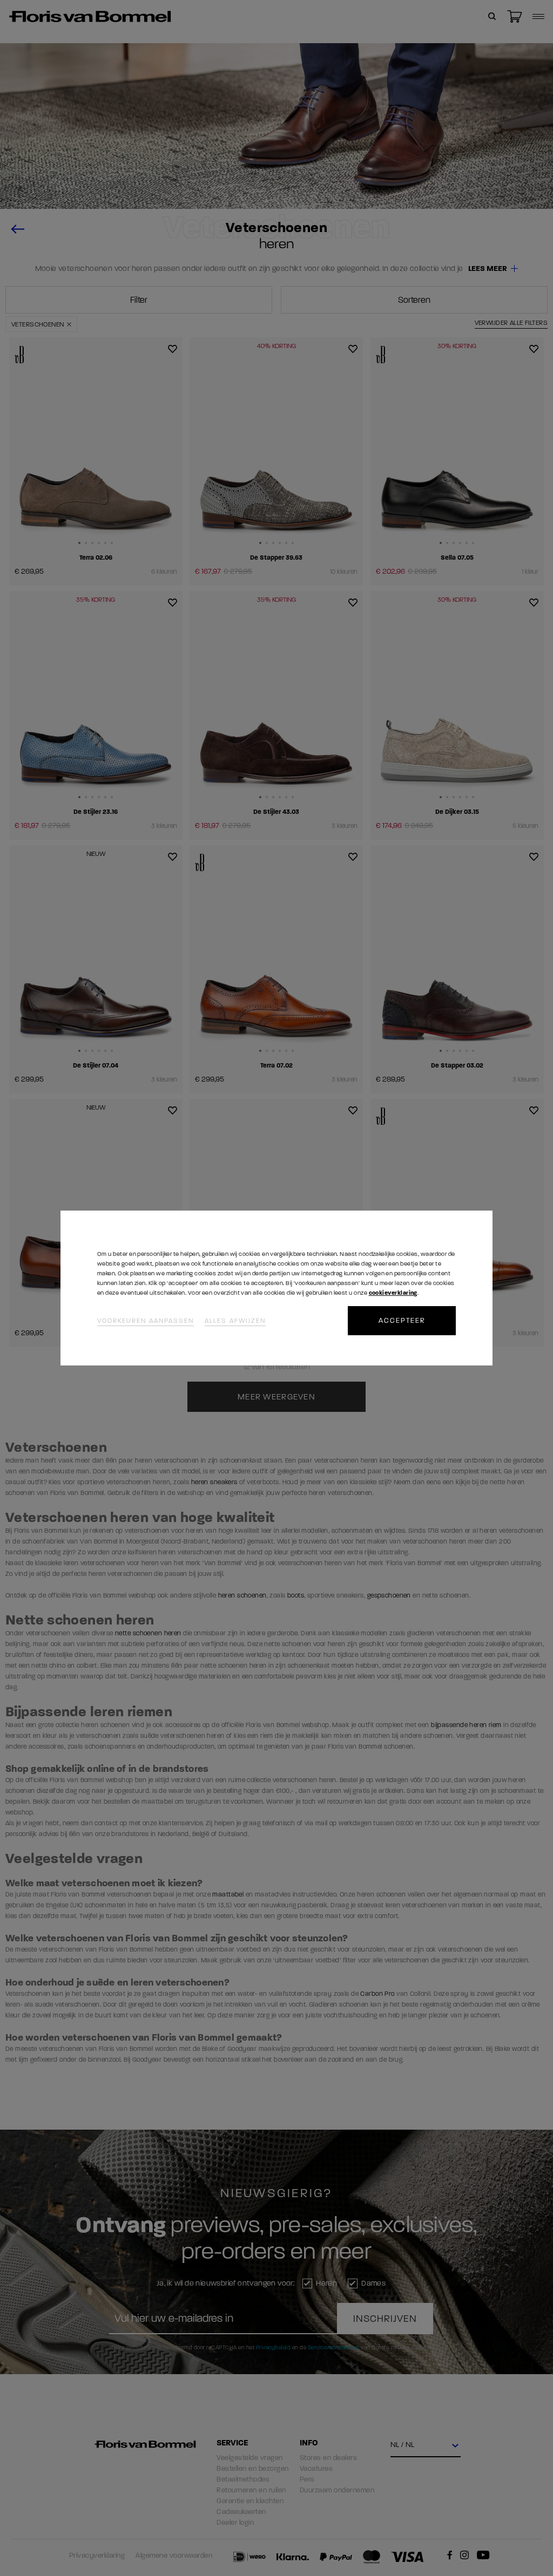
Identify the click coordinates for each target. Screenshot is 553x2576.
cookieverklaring (393, 1293)
